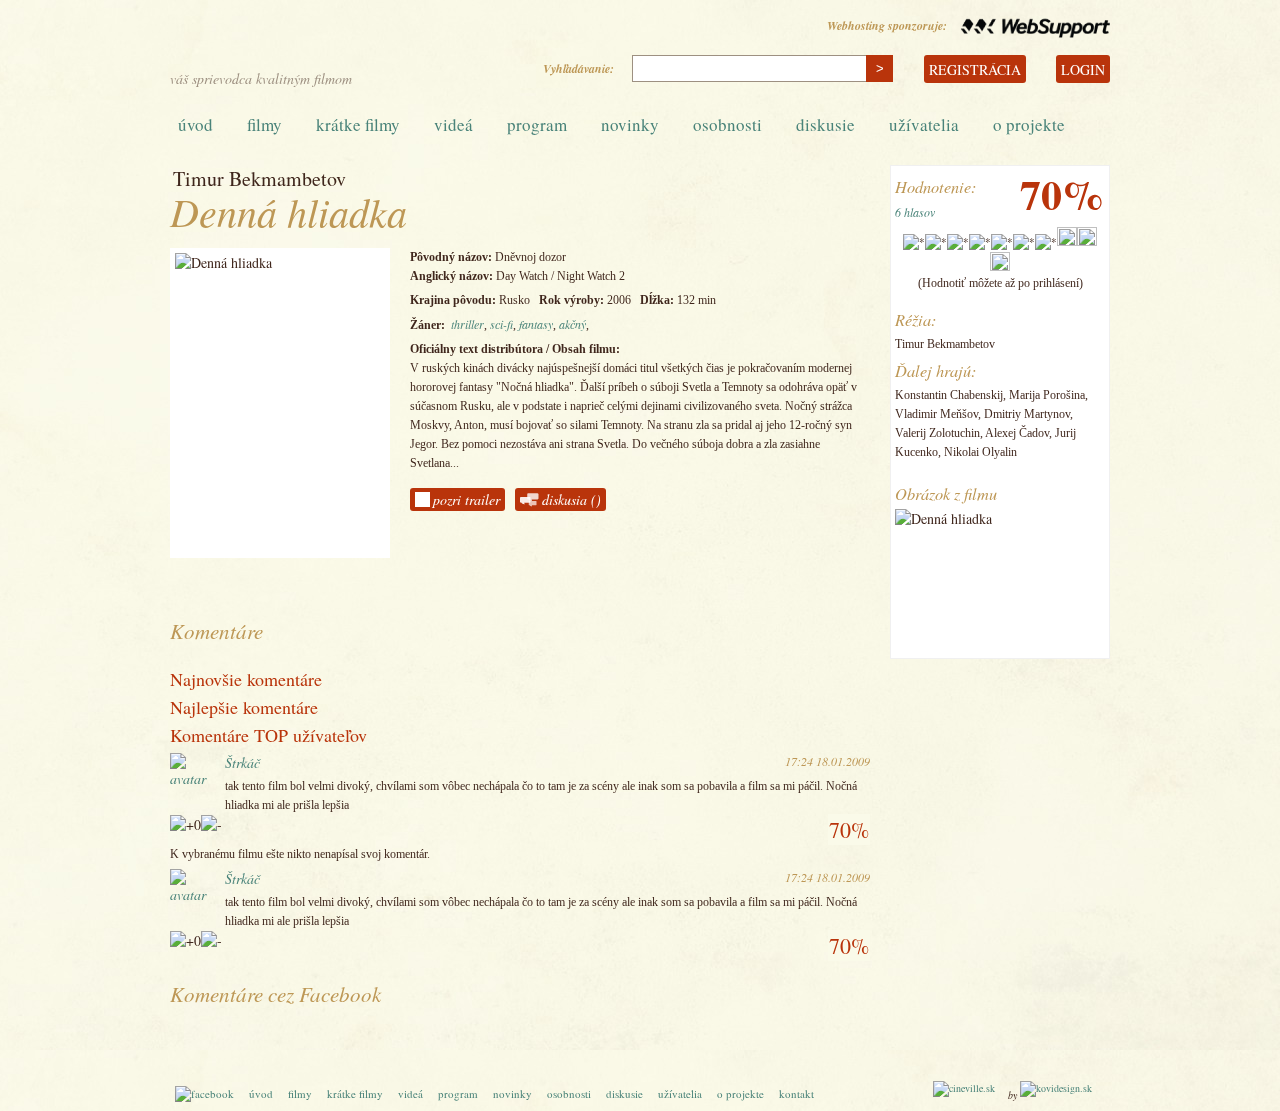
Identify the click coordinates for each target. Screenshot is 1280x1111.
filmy (264, 124)
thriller (467, 324)
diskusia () (571, 499)
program (537, 124)
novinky (630, 124)
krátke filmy (358, 124)
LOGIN (1083, 69)
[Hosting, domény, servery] (1030, 25)
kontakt (796, 1093)
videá (453, 124)
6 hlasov (915, 212)
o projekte (1029, 124)
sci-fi (501, 324)
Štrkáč (242, 762)
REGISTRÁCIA (975, 69)
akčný (572, 324)
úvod (195, 124)
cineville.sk (280, 40)
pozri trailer (466, 499)
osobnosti (727, 124)
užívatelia (924, 124)
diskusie (825, 124)
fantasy (536, 324)
